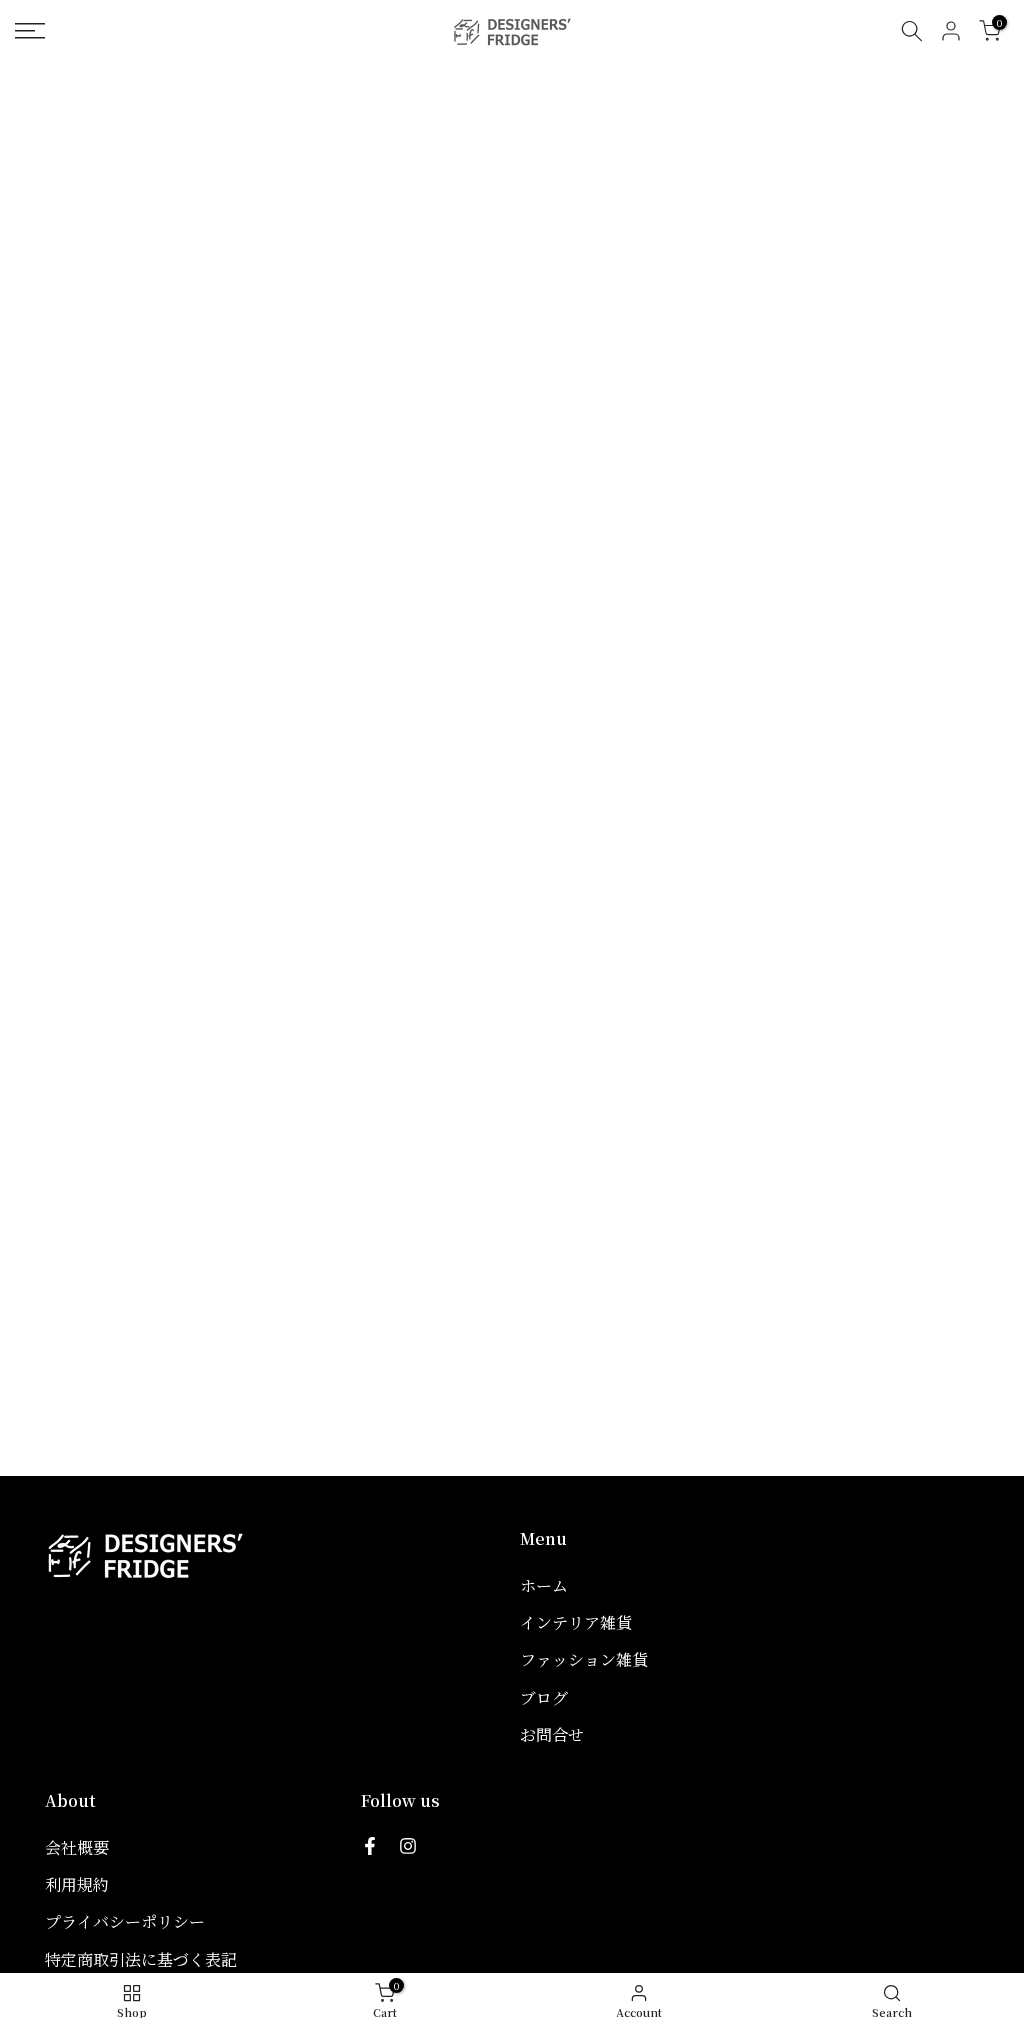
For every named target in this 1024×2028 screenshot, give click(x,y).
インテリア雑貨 (576, 1622)
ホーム (544, 1585)
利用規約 (77, 1884)
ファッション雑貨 (584, 1659)
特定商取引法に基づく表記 (141, 1959)
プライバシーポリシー (125, 1921)
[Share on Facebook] (370, 1846)
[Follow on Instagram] (408, 1846)
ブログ (544, 1697)
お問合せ (552, 1734)
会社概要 (77, 1847)
